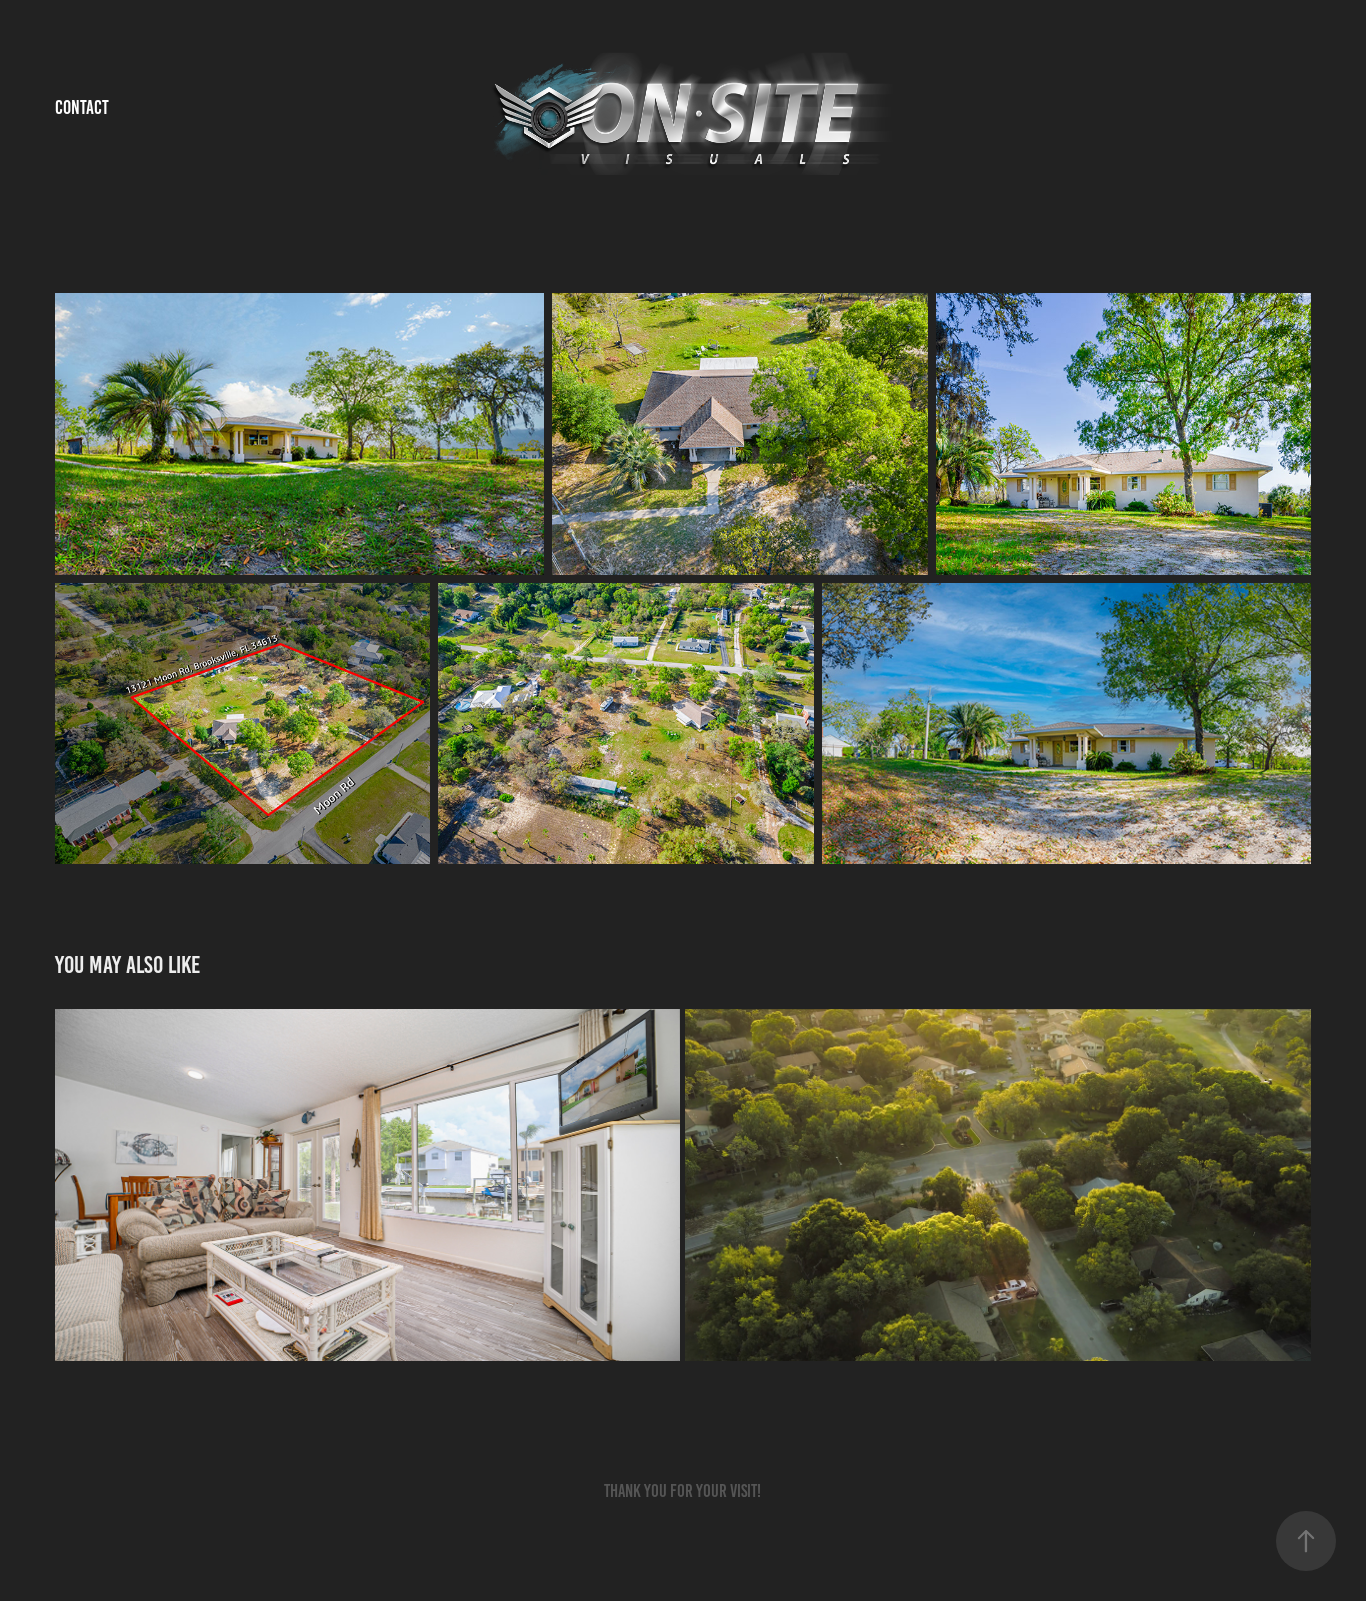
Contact (82, 107)
